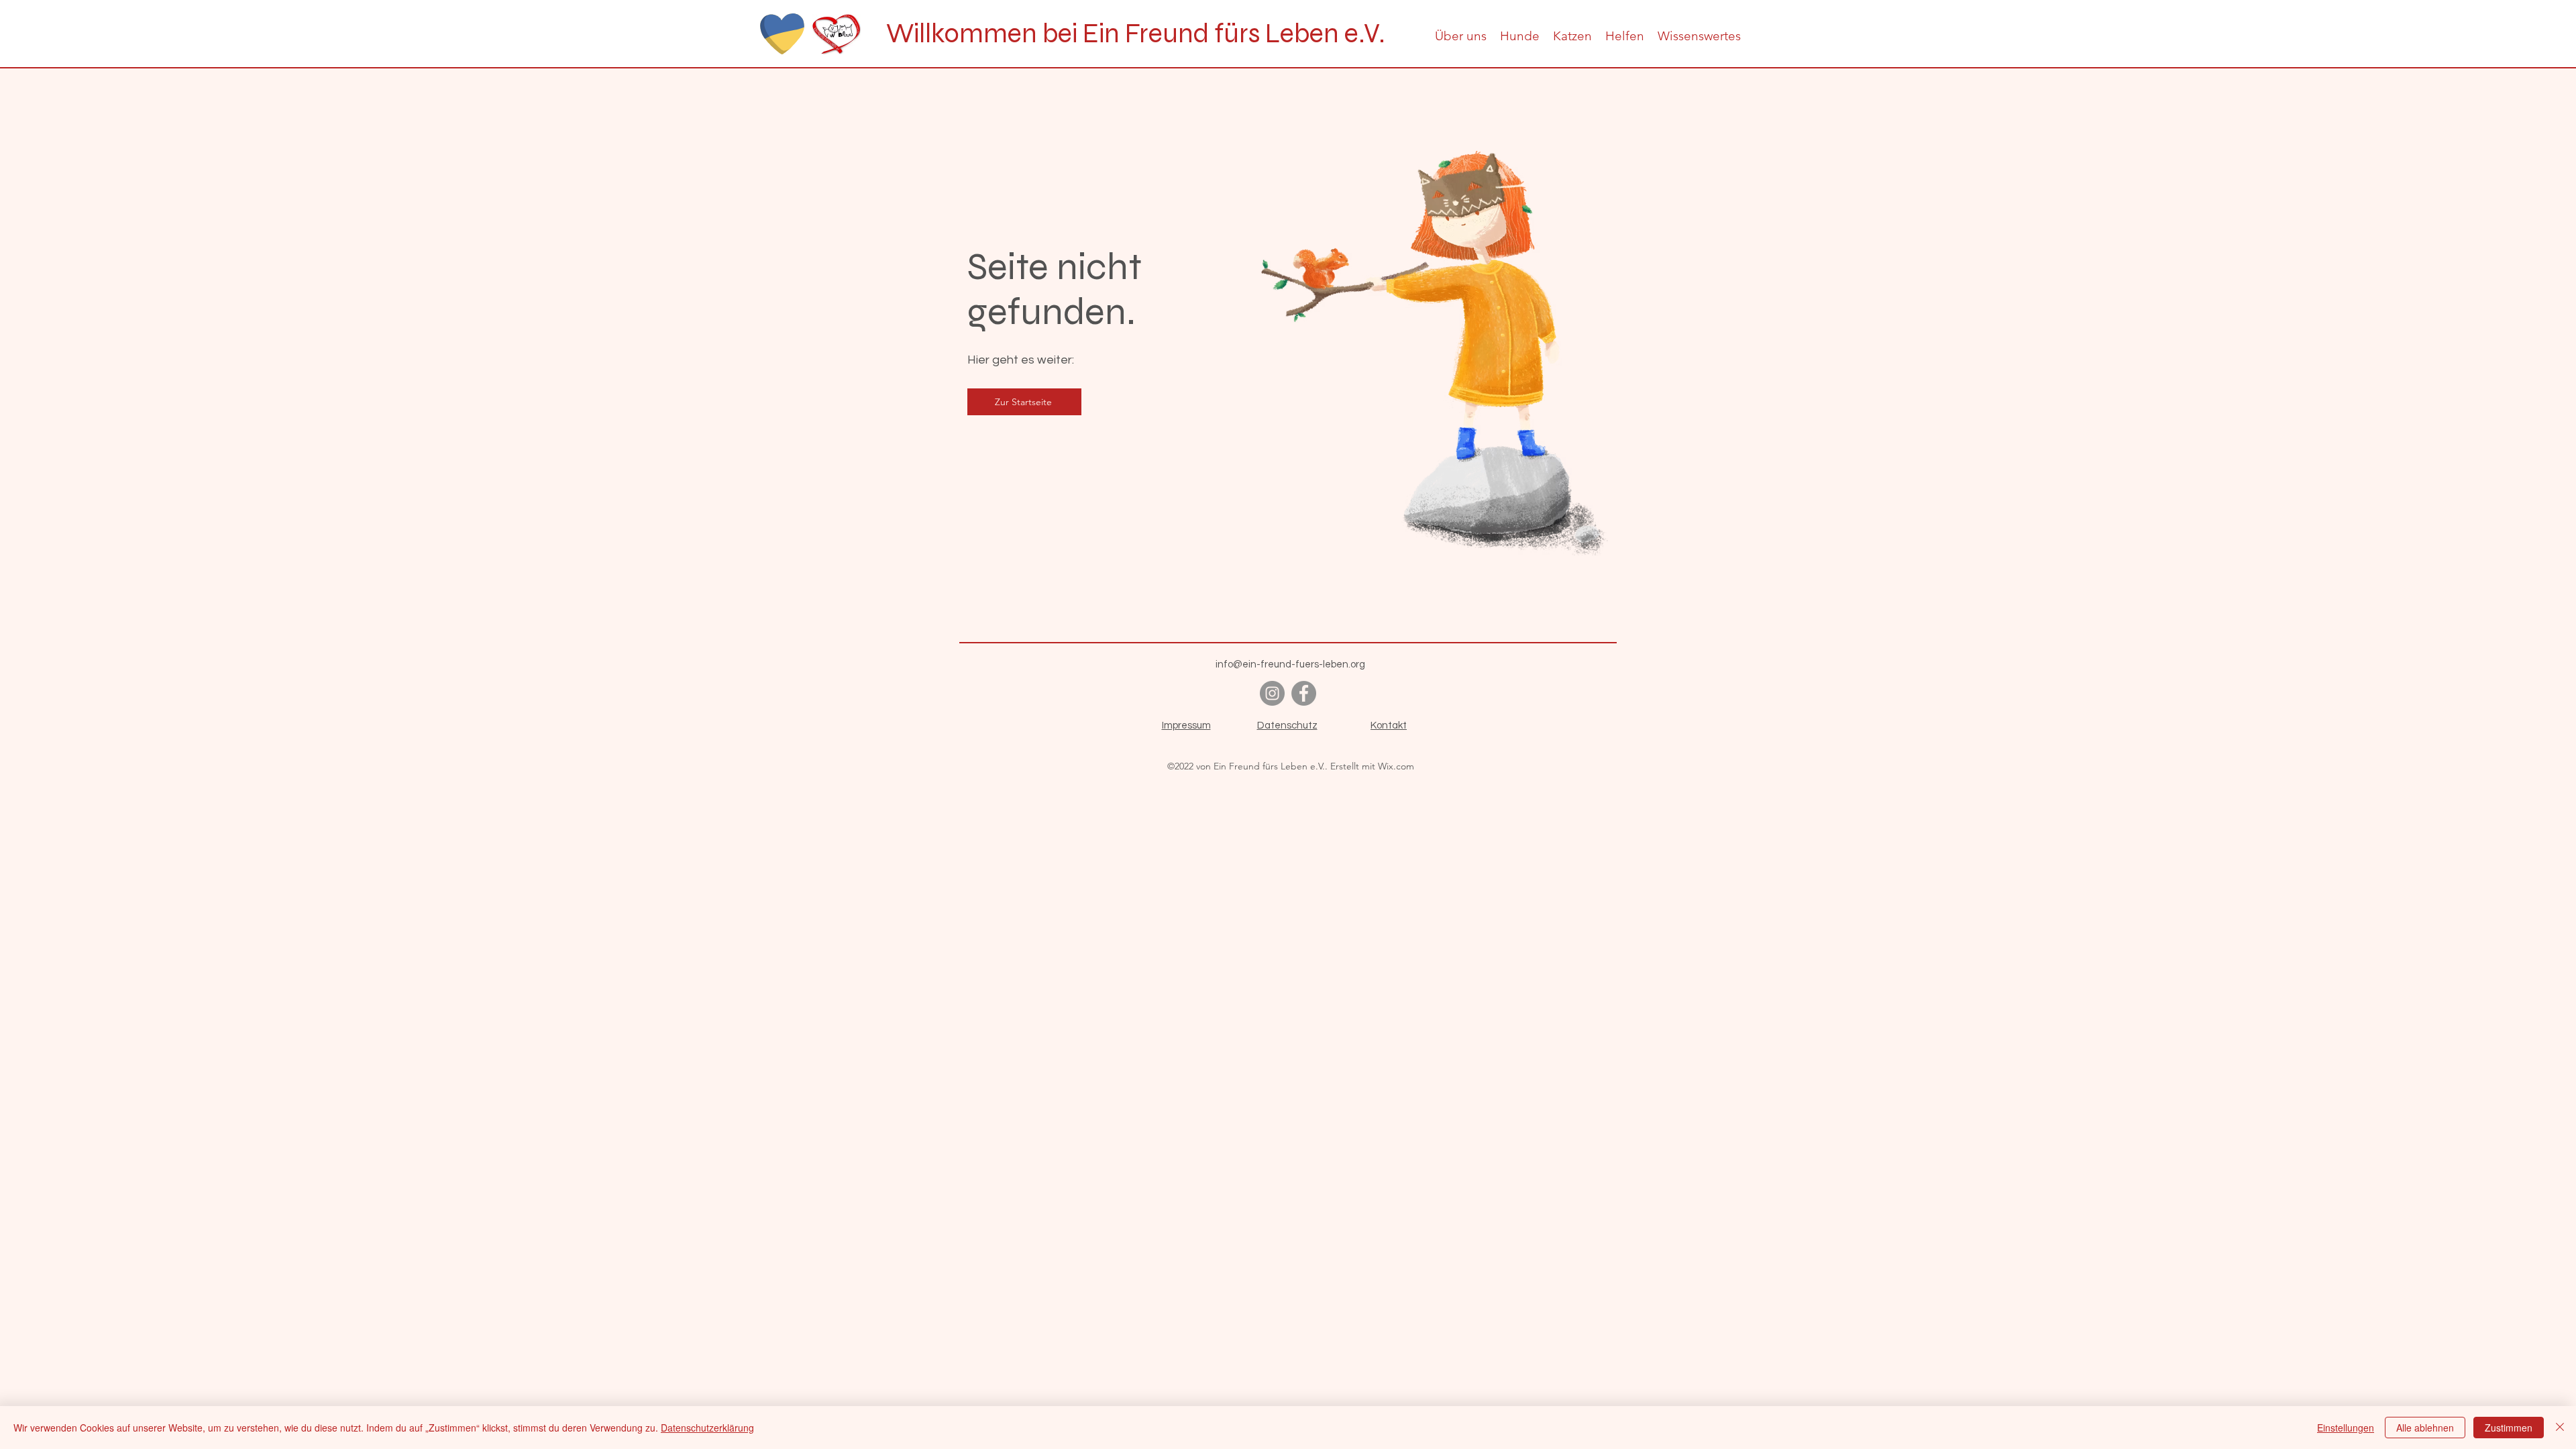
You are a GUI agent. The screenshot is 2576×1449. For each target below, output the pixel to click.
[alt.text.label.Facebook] (1304, 693)
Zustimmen (2509, 1428)
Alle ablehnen (2425, 1428)
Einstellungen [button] (2346, 1428)
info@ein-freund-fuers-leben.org (1290, 664)
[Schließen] (2560, 1428)
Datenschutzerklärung (707, 1428)
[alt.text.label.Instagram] (1272, 693)
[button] (1461, 36)
